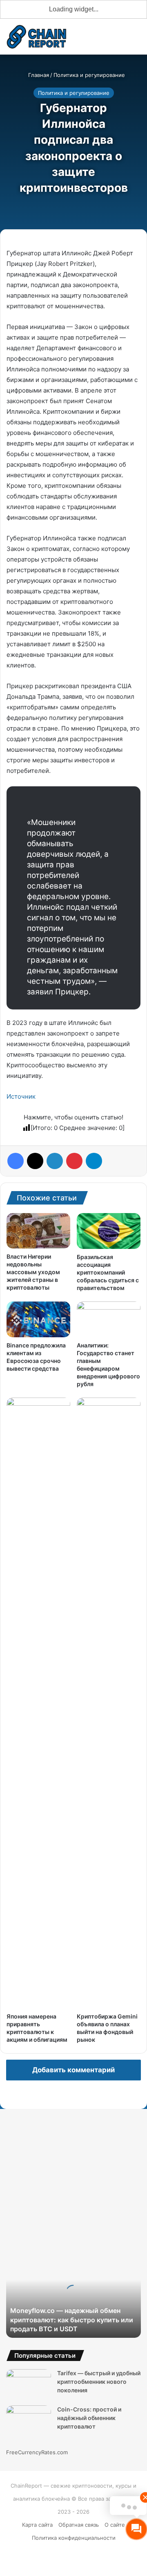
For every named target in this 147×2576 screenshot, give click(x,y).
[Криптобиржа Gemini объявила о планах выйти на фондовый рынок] (109, 1703)
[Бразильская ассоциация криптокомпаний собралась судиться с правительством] (109, 1231)
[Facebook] (16, 1161)
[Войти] (94, 40)
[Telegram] (94, 1161)
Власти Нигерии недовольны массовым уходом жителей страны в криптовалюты (33, 1272)
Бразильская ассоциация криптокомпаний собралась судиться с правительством (108, 1272)
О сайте (115, 2525)
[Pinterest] (74, 1161)
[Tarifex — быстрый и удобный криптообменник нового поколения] (29, 2384)
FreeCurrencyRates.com (37, 2452)
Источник (21, 1096)
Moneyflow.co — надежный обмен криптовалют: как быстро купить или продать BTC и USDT (72, 2320)
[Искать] (122, 40)
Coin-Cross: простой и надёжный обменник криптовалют (89, 2418)
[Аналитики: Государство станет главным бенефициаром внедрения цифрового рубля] (109, 1319)
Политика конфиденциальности (74, 2538)
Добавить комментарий (73, 2070)
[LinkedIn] (55, 1161)
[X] (35, 1161)
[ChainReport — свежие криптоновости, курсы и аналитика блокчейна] (37, 37)
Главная (38, 75)
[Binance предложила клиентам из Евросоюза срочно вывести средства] (38, 1319)
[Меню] (137, 40)
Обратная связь (79, 2525)
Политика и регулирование (89, 75)
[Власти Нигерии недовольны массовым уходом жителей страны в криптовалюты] (38, 1231)
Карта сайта (37, 2525)
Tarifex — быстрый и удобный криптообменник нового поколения (99, 2382)
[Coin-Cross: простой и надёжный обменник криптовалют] (29, 2421)
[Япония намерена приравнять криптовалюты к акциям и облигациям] (38, 1703)
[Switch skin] (108, 40)
